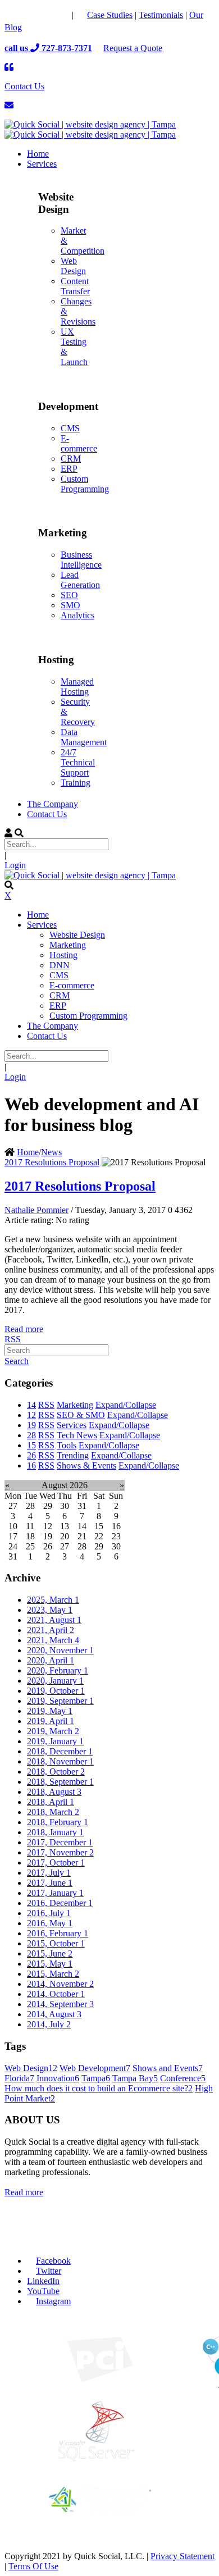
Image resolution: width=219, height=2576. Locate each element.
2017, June (50, 1883)
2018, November (60, 1761)
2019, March (53, 1731)
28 (31, 1435)
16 (31, 1465)
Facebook (53, 2261)
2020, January (55, 1681)
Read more (24, 1329)
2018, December (60, 1751)
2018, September (60, 1782)
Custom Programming (85, 484)
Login (15, 865)
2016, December (60, 1903)
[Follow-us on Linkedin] (60, 15)
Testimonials (161, 15)
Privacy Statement (182, 2556)
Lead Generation (80, 580)
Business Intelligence (81, 560)
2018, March (53, 1812)
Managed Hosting (77, 687)
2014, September (60, 2004)
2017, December (60, 1842)
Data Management (84, 737)
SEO (69, 595)
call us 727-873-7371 (48, 48)
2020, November (60, 1650)
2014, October (56, 1994)
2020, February (58, 1670)
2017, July (49, 1873)
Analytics (77, 615)
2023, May (50, 1610)
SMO (70, 605)
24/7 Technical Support (78, 762)
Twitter (49, 2271)
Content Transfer (75, 286)
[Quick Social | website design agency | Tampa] (90, 124)
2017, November (60, 1852)
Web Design (73, 266)
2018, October (56, 1772)
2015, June (50, 1953)
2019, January (55, 1741)
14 (31, 1405)
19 (31, 1425)
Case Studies (110, 15)
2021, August (54, 1620)
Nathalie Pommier (36, 1210)
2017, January (55, 1893)
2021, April (51, 1630)
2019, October (56, 1691)
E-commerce (79, 443)
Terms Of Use (33, 2566)
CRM (71, 459)
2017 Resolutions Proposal (52, 1162)
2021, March (53, 1640)
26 (31, 1455)
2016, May (50, 1923)
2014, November (60, 1984)
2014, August (54, 2014)
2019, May (50, 1711)
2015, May (50, 1964)
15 (31, 1445)
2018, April (51, 1802)
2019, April (51, 1721)
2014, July (49, 2024)
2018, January (55, 1832)
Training (76, 783)
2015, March (53, 1974)
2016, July (49, 1913)
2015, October (56, 1943)
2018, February (58, 1822)
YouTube (43, 2291)
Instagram (53, 2301)
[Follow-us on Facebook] (15, 15)
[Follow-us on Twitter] (37, 15)
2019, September (60, 1701)
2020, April (51, 1660)
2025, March (53, 1600)
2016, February (58, 1933)
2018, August (54, 1792)
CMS (70, 428)
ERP (69, 469)
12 (31, 1415)
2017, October (56, 1863)
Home (28, 1152)
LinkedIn (43, 2281)
